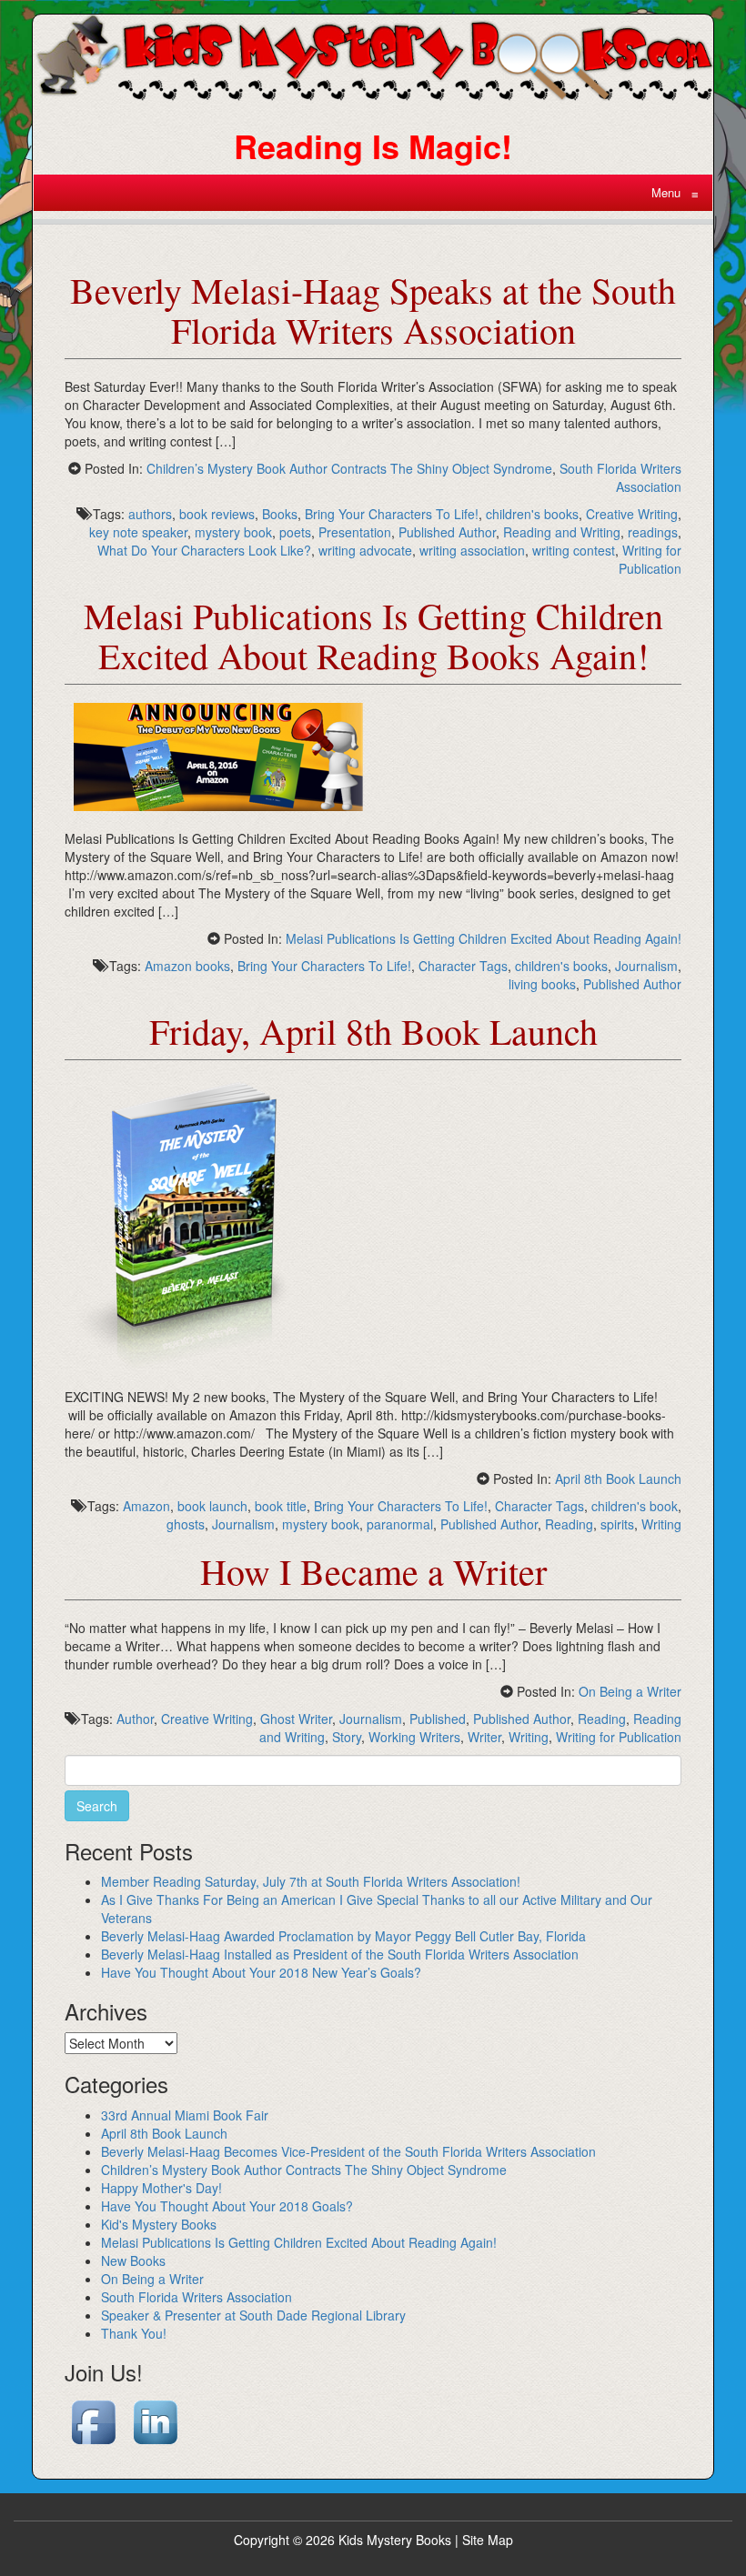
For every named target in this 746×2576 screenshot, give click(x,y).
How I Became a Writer (373, 1571)
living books (542, 984)
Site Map (488, 2540)
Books (280, 514)
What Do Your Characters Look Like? (204, 550)
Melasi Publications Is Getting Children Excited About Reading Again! (484, 938)
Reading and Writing (562, 532)
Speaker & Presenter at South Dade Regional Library (253, 2315)
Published (438, 1719)
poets (295, 532)
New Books (133, 2260)
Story (347, 1737)
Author (135, 1719)
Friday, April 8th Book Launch (373, 1031)
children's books (532, 514)
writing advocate (365, 550)
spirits (617, 1524)
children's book (635, 1506)
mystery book (233, 532)
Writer (484, 1737)
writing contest (574, 550)
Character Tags (463, 966)
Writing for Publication (650, 559)
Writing (661, 1524)
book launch (212, 1506)
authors (150, 514)
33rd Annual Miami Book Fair (185, 2115)
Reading (569, 1524)
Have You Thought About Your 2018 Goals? (227, 2206)
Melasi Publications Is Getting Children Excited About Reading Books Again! (373, 635)
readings (653, 532)
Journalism (646, 966)
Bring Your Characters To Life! (392, 514)
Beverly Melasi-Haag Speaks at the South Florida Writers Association (373, 310)
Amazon (146, 1506)
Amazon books (187, 966)
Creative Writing (632, 514)
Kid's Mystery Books (159, 2224)
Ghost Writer (296, 1719)
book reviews (217, 514)
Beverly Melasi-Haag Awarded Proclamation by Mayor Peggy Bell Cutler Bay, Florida (343, 1936)
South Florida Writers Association (620, 477)
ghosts (186, 1524)
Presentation (355, 532)
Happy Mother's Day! (161, 2188)
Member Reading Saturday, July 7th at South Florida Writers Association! (311, 1881)
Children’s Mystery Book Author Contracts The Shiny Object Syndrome (349, 468)
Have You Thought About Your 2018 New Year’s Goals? (261, 1972)
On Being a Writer (630, 1691)
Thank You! (134, 2333)
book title (281, 1506)
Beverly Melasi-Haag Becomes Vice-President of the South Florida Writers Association (348, 2151)
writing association (472, 550)
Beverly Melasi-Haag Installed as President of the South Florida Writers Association (340, 1954)
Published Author (447, 532)
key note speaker (138, 532)
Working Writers (414, 1737)
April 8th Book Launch (618, 1478)
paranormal (400, 1524)
